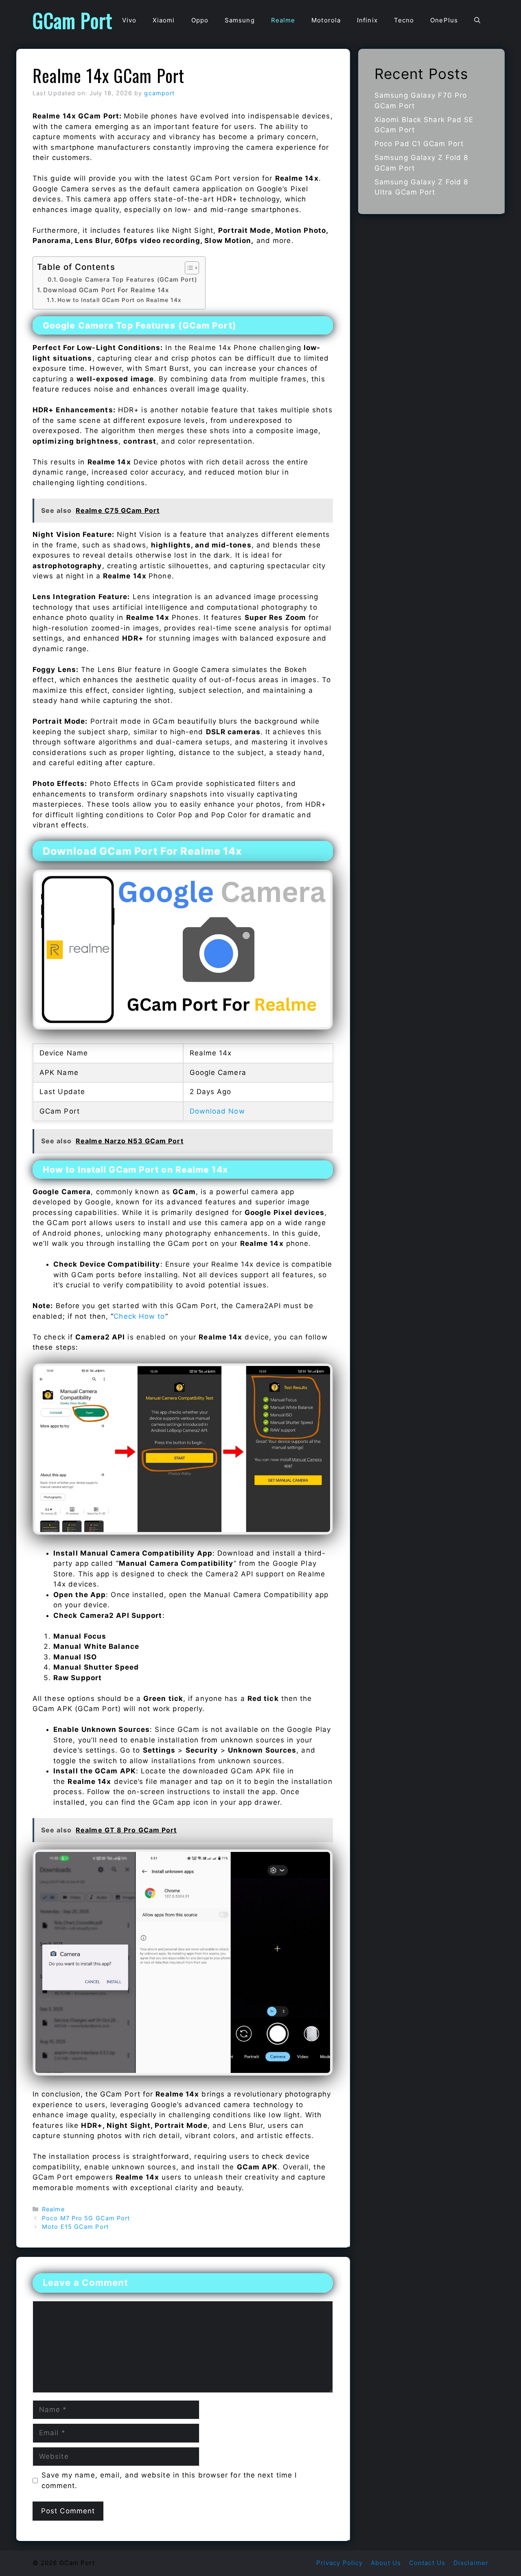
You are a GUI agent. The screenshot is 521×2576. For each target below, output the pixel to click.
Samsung (240, 20)
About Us (386, 2563)
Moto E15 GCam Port (75, 2227)
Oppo (200, 20)
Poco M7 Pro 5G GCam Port (86, 2218)
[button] (477, 20)
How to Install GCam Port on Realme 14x (119, 300)
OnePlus (444, 20)
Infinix (367, 20)
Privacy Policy (339, 2563)
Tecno (404, 20)
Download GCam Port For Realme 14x (106, 290)
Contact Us (427, 2563)
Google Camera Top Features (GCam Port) (128, 280)
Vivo (129, 20)
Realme (283, 20)
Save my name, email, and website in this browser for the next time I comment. (169, 2480)
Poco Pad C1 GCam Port (419, 144)
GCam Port (72, 20)
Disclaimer (471, 2563)
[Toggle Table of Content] (188, 268)
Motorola (326, 20)
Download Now (217, 1111)
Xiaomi (164, 20)
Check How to (139, 1316)
